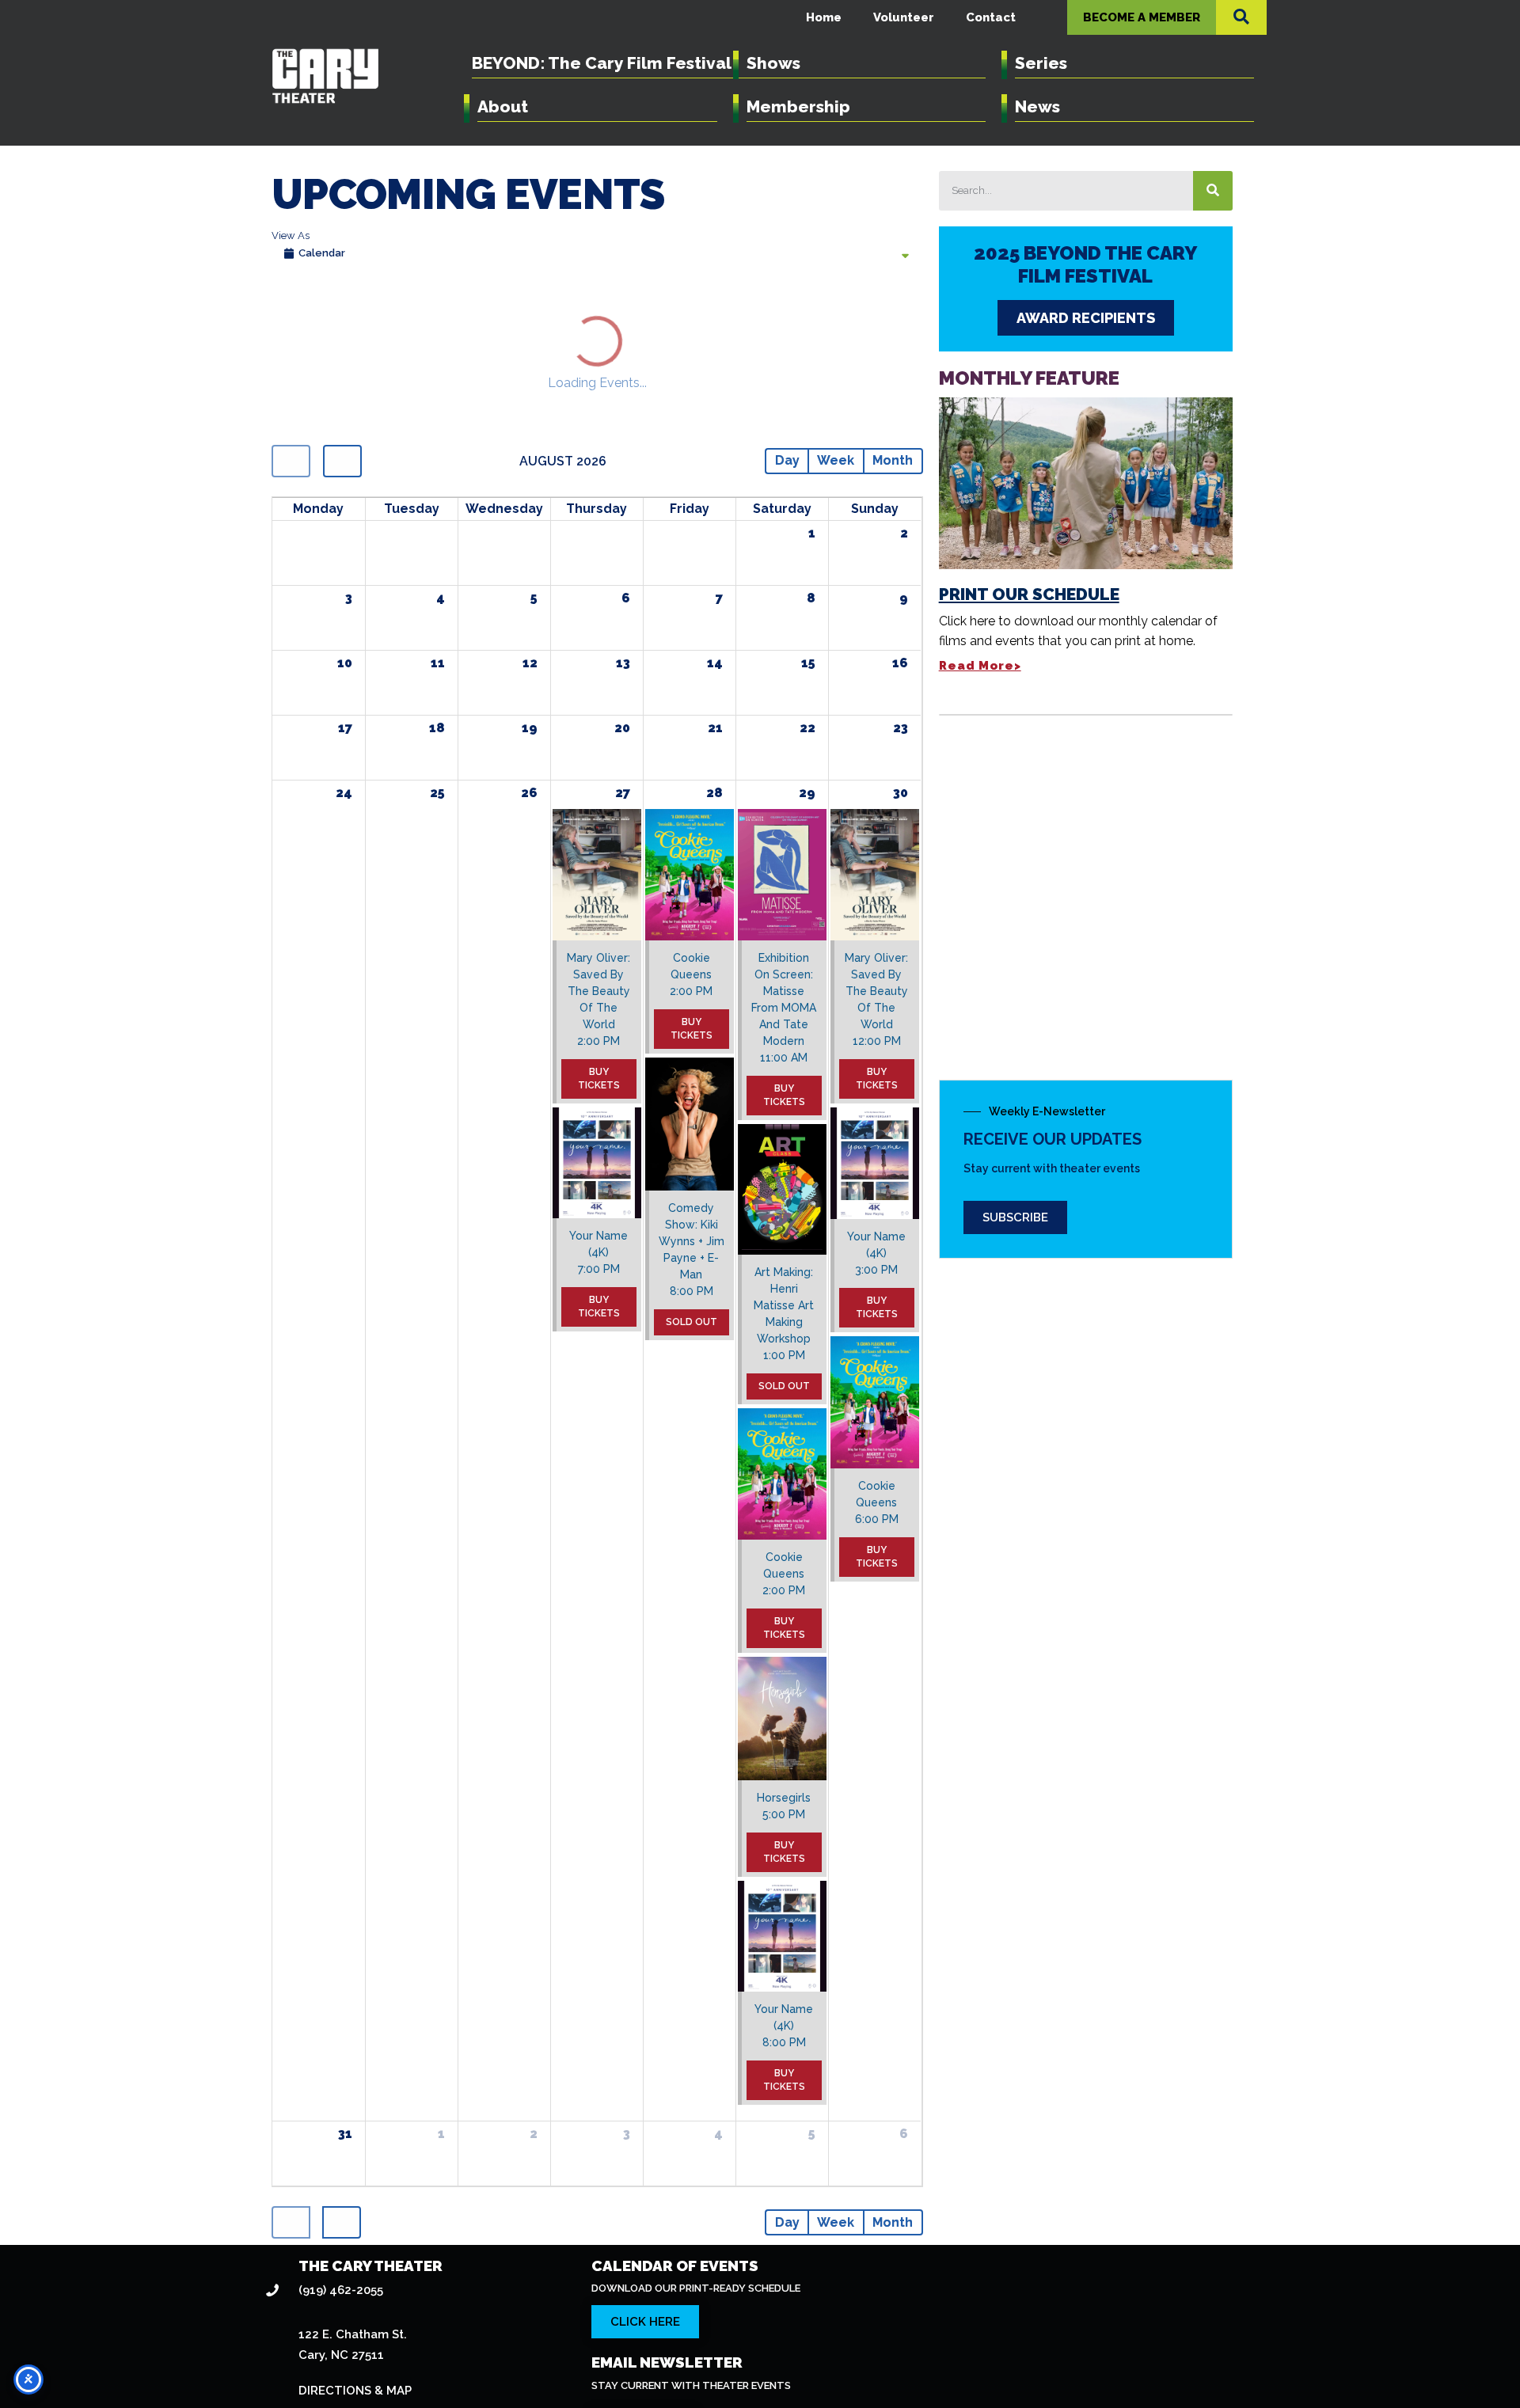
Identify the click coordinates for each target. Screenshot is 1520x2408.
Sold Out (692, 1174)
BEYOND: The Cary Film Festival (602, 63)
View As (291, 235)
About (503, 106)
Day (811, 315)
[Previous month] (287, 316)
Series (1041, 63)
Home (824, 17)
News (1037, 106)
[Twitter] (1197, 2355)
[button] (1241, 17)
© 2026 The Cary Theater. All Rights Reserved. (697, 2350)
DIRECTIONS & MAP (355, 2238)
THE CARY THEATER (370, 2112)
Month (898, 315)
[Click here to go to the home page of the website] (422, 2355)
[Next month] (332, 316)
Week (851, 315)
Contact (991, 17)
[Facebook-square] (1232, 2355)
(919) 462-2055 (341, 2136)
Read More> (980, 666)
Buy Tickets (599, 931)
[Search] (1213, 191)
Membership (798, 106)
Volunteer (904, 17)
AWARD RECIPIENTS (1086, 318)
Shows (773, 63)
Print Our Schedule (1029, 594)
